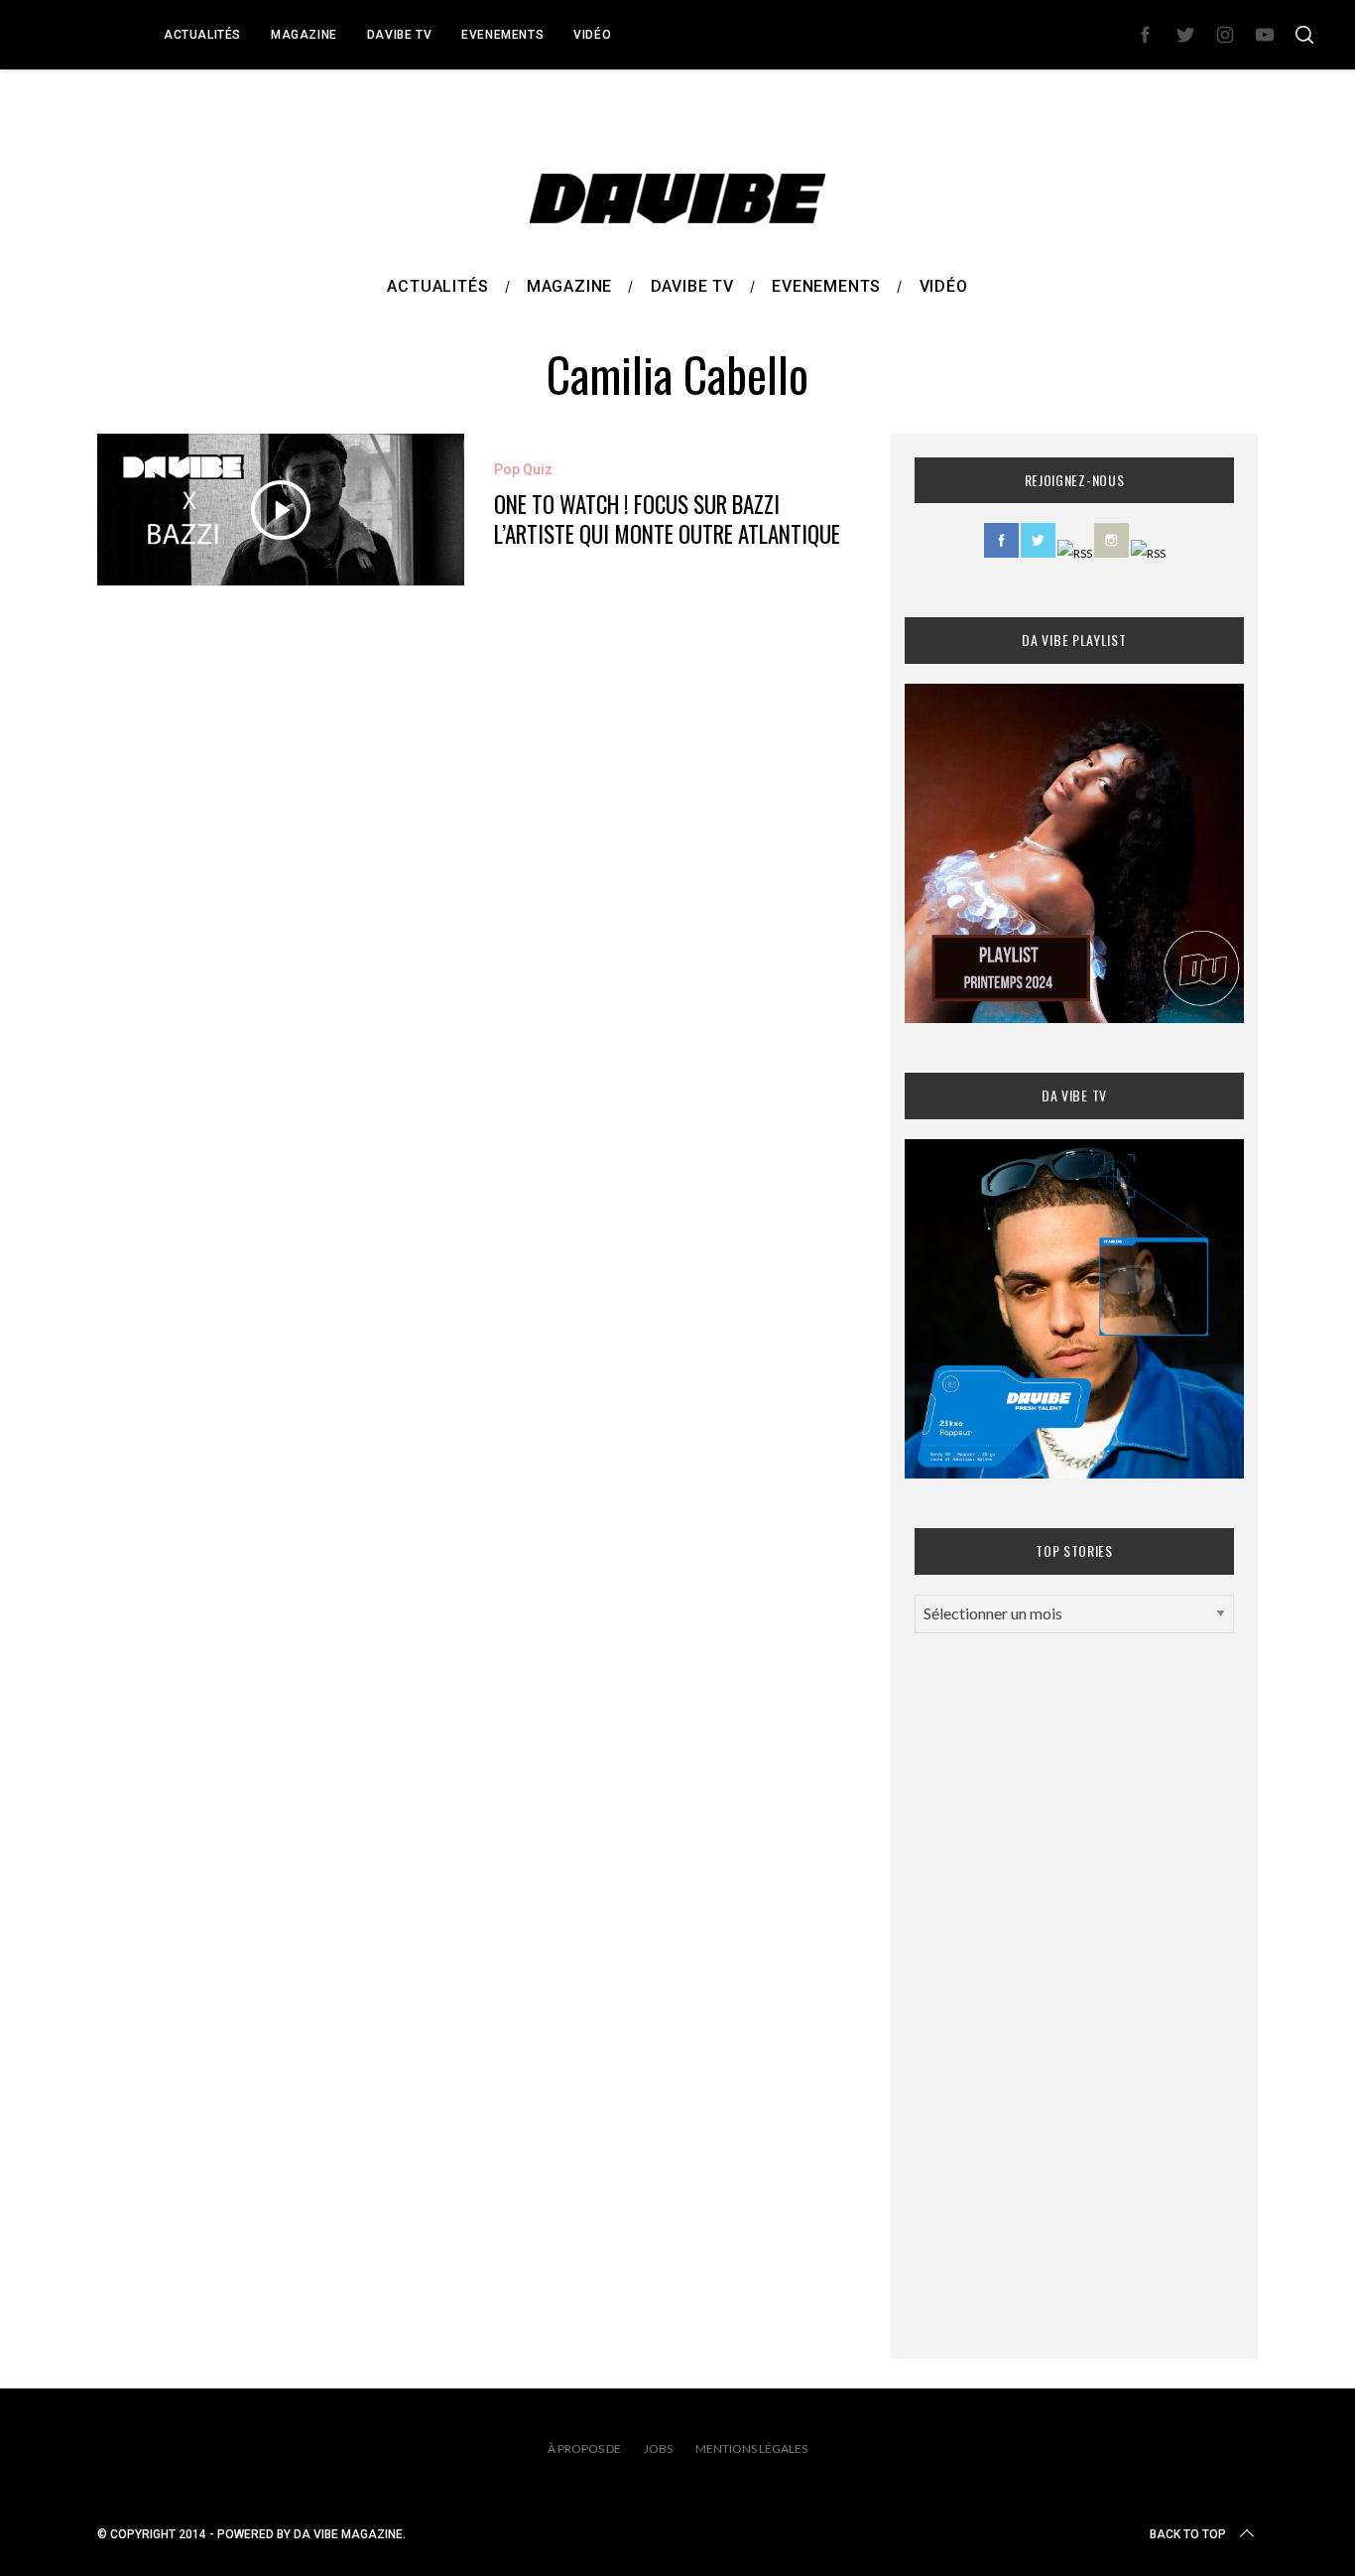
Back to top (1188, 2534)
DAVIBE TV (399, 35)
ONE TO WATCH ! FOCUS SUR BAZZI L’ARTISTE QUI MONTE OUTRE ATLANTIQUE (667, 519)
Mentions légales (751, 2448)
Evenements (502, 35)
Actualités (202, 35)
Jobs (658, 2448)
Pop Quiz (523, 469)
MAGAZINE (304, 35)
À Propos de (584, 2448)
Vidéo (592, 35)
